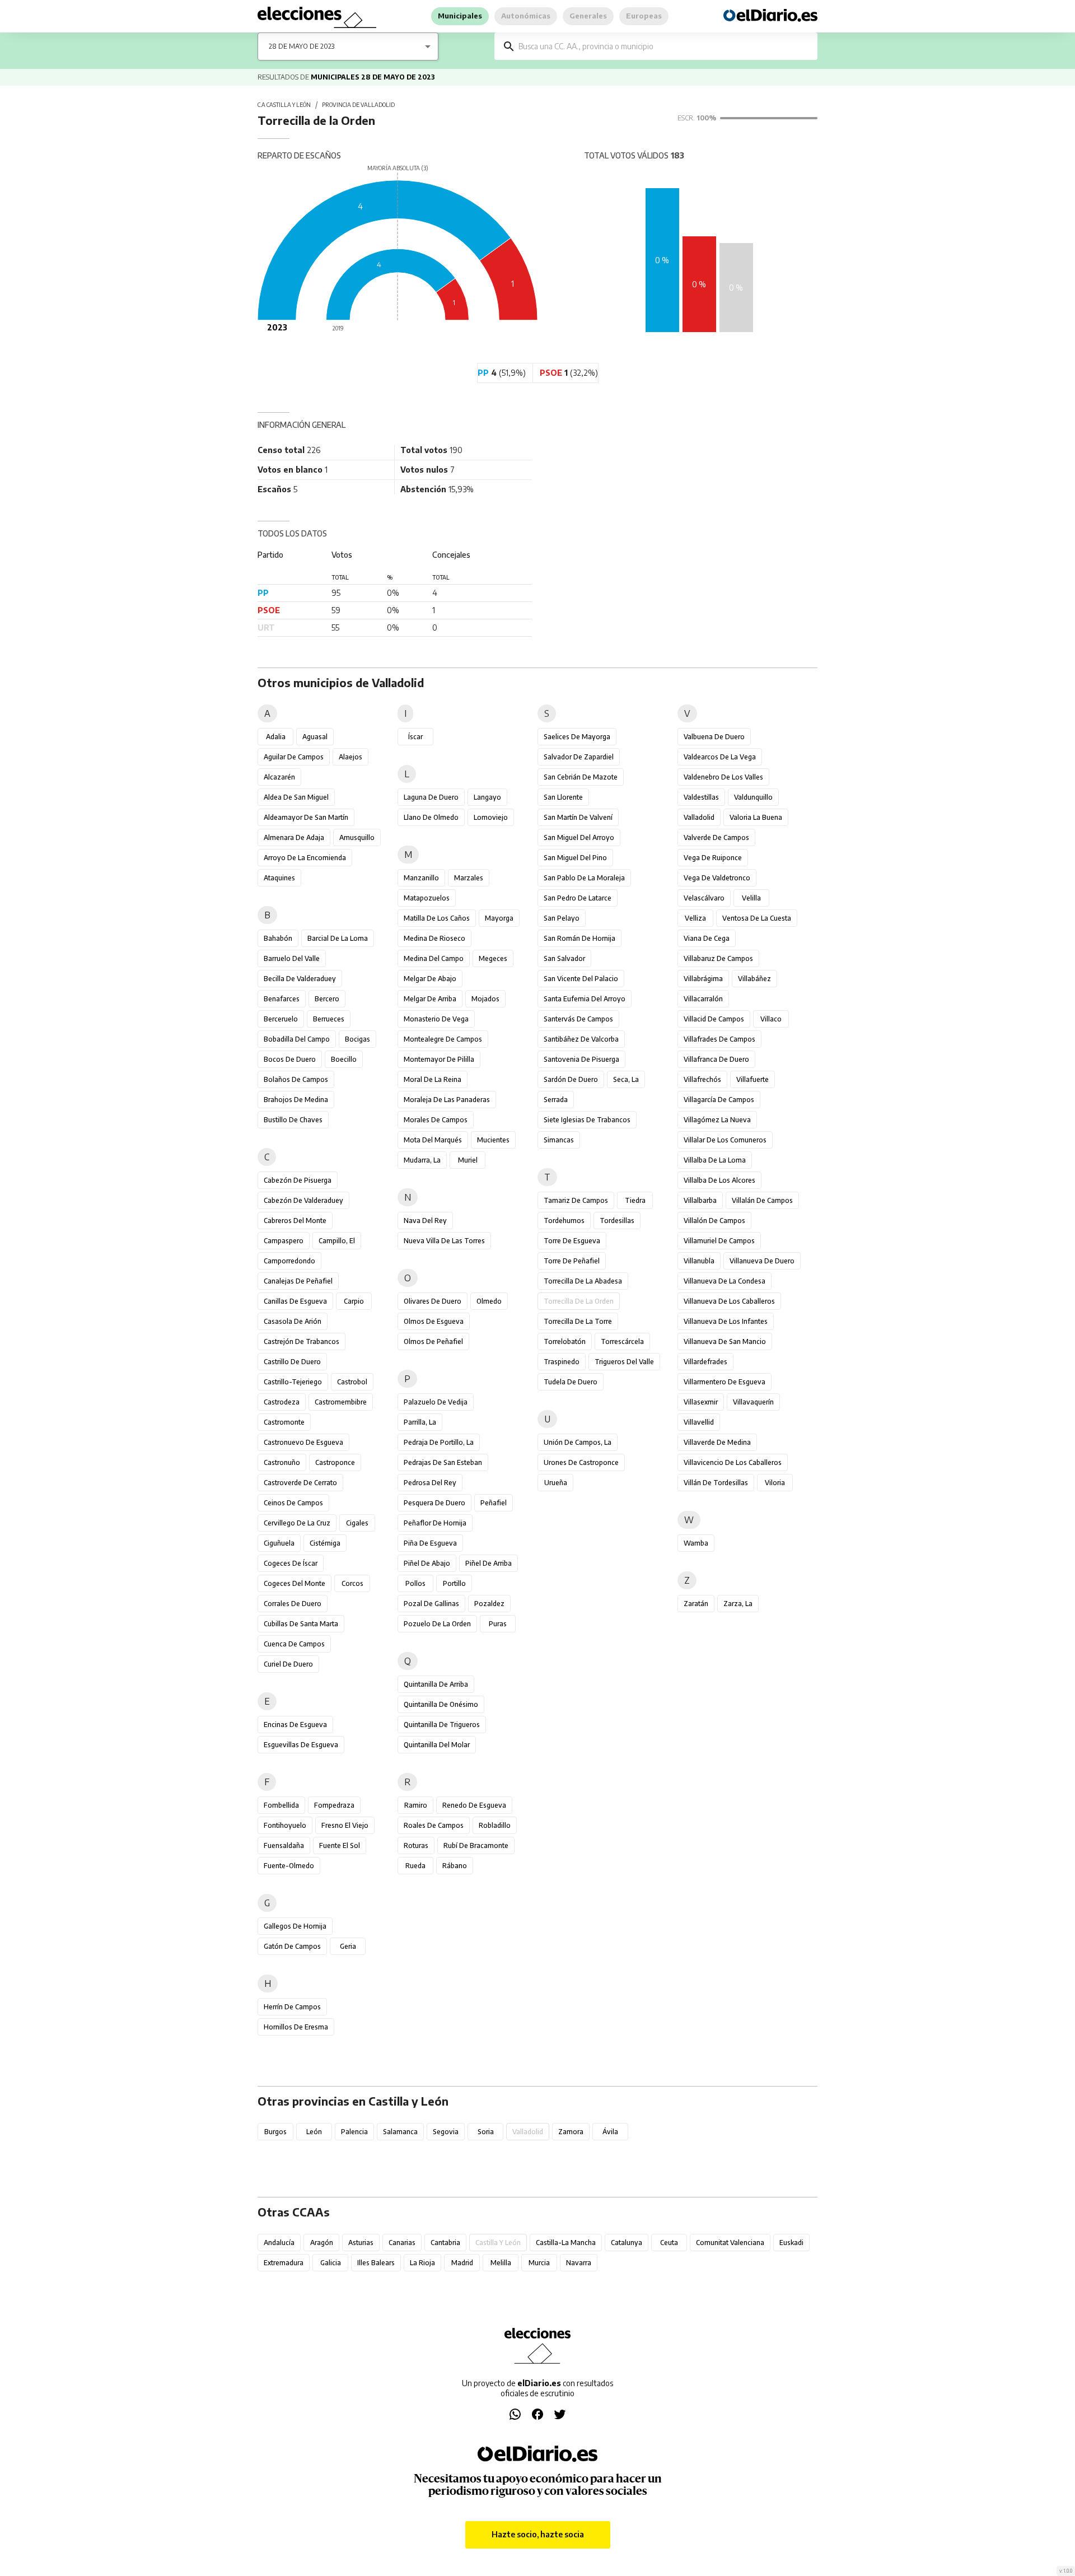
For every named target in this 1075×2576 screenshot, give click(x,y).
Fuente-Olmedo (289, 1866)
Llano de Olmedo (431, 817)
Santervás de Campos (578, 1019)
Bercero (327, 999)
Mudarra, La (422, 1160)
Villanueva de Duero (762, 1261)
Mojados (485, 999)
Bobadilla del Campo (297, 1039)
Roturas (416, 1845)
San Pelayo (562, 918)
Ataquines (279, 878)
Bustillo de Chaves (293, 1120)
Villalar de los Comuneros (725, 1140)
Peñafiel (494, 1503)
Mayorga (499, 918)
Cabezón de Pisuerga (298, 1180)
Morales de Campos (436, 1120)
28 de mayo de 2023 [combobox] (302, 46)
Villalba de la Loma (715, 1160)
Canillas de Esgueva (295, 1301)
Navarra (579, 2263)
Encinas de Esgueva (295, 1725)
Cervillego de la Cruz (297, 1523)
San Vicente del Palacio (581, 979)
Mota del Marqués (433, 1140)
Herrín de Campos (292, 2007)
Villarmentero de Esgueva (725, 1382)
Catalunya (627, 2243)
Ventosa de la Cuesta (757, 918)
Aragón (322, 2243)
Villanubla (699, 1261)
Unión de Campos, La (578, 1442)
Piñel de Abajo (427, 1563)
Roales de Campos (434, 1825)
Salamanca (400, 2132)
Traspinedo (562, 1362)
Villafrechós (702, 1079)
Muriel (468, 1160)
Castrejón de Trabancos (302, 1341)
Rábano (455, 1866)
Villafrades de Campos (719, 1039)
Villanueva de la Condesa (725, 1281)
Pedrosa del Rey (430, 1483)
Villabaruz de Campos (718, 958)
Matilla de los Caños (437, 918)
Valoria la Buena (756, 817)
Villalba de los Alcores (719, 1180)
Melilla (501, 2263)
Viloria (775, 1483)
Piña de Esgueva (430, 1543)
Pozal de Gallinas (431, 1604)
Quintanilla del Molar (437, 1745)
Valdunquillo (753, 797)
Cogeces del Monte (295, 1583)
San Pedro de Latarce (578, 898)
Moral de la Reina (433, 1079)
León (314, 2132)
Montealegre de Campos (443, 1039)
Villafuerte (752, 1079)
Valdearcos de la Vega (720, 757)
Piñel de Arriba (489, 1563)
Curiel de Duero (288, 1664)
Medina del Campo (434, 958)
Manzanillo (421, 878)
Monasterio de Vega (436, 1019)
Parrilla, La (420, 1422)
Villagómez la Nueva (717, 1120)
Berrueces (329, 1019)
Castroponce (335, 1462)
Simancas (559, 1140)
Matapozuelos (427, 898)
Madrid (462, 2263)
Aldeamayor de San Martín (306, 817)
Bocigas (357, 1039)
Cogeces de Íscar (291, 1563)
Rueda (415, 1866)
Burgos (275, 2132)
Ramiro (416, 1805)
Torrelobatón (565, 1341)
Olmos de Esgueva (434, 1321)
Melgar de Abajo (430, 979)
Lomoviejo (491, 817)
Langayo (487, 797)
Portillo (454, 1583)
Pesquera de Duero (434, 1503)
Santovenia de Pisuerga (581, 1059)
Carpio (354, 1301)
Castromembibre (341, 1402)
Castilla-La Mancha (566, 2243)
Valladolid (699, 817)
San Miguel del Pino (575, 858)
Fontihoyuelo (285, 1825)
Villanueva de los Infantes (726, 1321)
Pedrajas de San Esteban (443, 1462)
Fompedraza (334, 1805)
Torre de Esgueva (572, 1241)
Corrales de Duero (293, 1604)
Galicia (331, 2263)
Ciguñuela (279, 1543)
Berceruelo (281, 1019)
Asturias (361, 2243)
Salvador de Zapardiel (579, 757)
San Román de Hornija (579, 938)
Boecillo (344, 1059)
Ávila (610, 2132)
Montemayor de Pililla (439, 1059)
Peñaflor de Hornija (435, 1523)
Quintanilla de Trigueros (442, 1725)
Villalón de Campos (714, 1221)
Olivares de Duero (433, 1301)
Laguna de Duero (431, 797)
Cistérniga (325, 1543)
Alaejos (350, 757)
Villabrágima (703, 979)
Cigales (357, 1523)
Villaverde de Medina (717, 1442)
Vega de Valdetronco (717, 878)
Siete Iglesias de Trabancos (587, 1120)
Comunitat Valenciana (730, 2243)
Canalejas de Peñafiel (298, 1281)
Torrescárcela (622, 1341)
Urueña (556, 1483)
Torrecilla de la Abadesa (583, 1281)
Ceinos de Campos (293, 1503)
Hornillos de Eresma (296, 2027)
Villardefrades (705, 1362)
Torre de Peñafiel (572, 1261)
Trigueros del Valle (624, 1362)
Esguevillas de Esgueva (301, 1745)
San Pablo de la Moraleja (584, 878)
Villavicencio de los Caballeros (733, 1462)
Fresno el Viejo (345, 1825)
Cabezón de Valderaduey (303, 1200)
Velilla (751, 898)
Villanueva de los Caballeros (729, 1301)
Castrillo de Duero (292, 1362)
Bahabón (278, 938)
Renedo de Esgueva (474, 1805)
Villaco (771, 1019)
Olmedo (489, 1301)
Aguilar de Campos (294, 757)
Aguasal (315, 737)
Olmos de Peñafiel (433, 1341)
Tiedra (635, 1200)
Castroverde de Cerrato (300, 1483)
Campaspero (284, 1241)
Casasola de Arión (293, 1321)
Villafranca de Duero (716, 1059)
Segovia (446, 2132)
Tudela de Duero (571, 1382)
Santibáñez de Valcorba (581, 1039)
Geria (348, 1946)
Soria (486, 2132)
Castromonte (284, 1422)
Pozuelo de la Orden (437, 1624)
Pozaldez (489, 1604)
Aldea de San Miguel (296, 797)
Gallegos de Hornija (295, 1926)
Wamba (696, 1543)
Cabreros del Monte (295, 1221)
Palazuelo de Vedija (436, 1402)
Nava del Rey (425, 1221)
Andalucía (279, 2243)
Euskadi (791, 2243)
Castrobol (352, 1382)
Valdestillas (701, 797)
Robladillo (495, 1825)
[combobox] (664, 46)
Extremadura (284, 2263)
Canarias (402, 2243)
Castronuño (282, 1462)
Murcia (539, 2263)
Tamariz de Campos (576, 1200)
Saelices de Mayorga (577, 737)
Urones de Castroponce (581, 1462)
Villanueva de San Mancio (725, 1341)
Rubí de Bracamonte (476, 1845)
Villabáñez (754, 979)
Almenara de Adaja (294, 837)
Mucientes (493, 1140)
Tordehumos (564, 1221)
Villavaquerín (753, 1402)
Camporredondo (289, 1261)
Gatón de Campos (292, 1946)
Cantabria (445, 2243)
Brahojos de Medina (296, 1100)
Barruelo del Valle (292, 958)
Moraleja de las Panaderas (447, 1100)
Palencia (354, 2132)
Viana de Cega (707, 938)
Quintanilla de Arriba (436, 1684)
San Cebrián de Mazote (581, 777)
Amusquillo (357, 837)
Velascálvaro (704, 898)
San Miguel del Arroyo (579, 837)
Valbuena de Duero (714, 737)
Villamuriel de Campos (719, 1241)
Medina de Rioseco (434, 938)
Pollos (415, 1583)
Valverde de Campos (716, 837)
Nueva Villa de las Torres (444, 1241)
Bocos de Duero (290, 1059)
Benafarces (282, 999)
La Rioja (422, 2263)
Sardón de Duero (571, 1079)
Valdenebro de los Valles (723, 777)
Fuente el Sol (340, 1845)
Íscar (415, 737)
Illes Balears (376, 2263)
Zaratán (696, 1604)
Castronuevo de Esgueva (303, 1442)
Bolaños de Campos (296, 1079)
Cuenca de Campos (294, 1644)
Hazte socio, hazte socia (538, 2534)
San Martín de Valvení (578, 817)
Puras (498, 1624)
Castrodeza (282, 1402)
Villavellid (699, 1422)
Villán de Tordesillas (716, 1483)
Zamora (571, 2132)
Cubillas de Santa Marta (301, 1624)
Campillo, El (337, 1241)
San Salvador (564, 958)
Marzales (469, 878)
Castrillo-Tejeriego (293, 1382)
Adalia (276, 737)
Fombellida (281, 1805)
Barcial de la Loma (338, 938)
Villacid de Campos (714, 1019)
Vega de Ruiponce (713, 858)
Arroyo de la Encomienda (305, 858)
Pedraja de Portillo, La (439, 1442)
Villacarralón (703, 999)
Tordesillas (617, 1221)
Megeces (493, 958)
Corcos (352, 1583)
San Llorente (563, 797)
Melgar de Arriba (430, 999)
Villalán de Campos (762, 1200)
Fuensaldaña (284, 1845)
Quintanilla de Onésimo (441, 1704)
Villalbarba (700, 1200)
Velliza (695, 918)
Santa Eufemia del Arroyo (585, 999)
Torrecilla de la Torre (578, 1321)
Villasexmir (701, 1402)
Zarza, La (738, 1604)
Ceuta (669, 2243)
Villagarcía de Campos (719, 1100)
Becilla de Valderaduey (300, 979)
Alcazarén (279, 777)
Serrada (556, 1100)
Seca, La (626, 1079)
